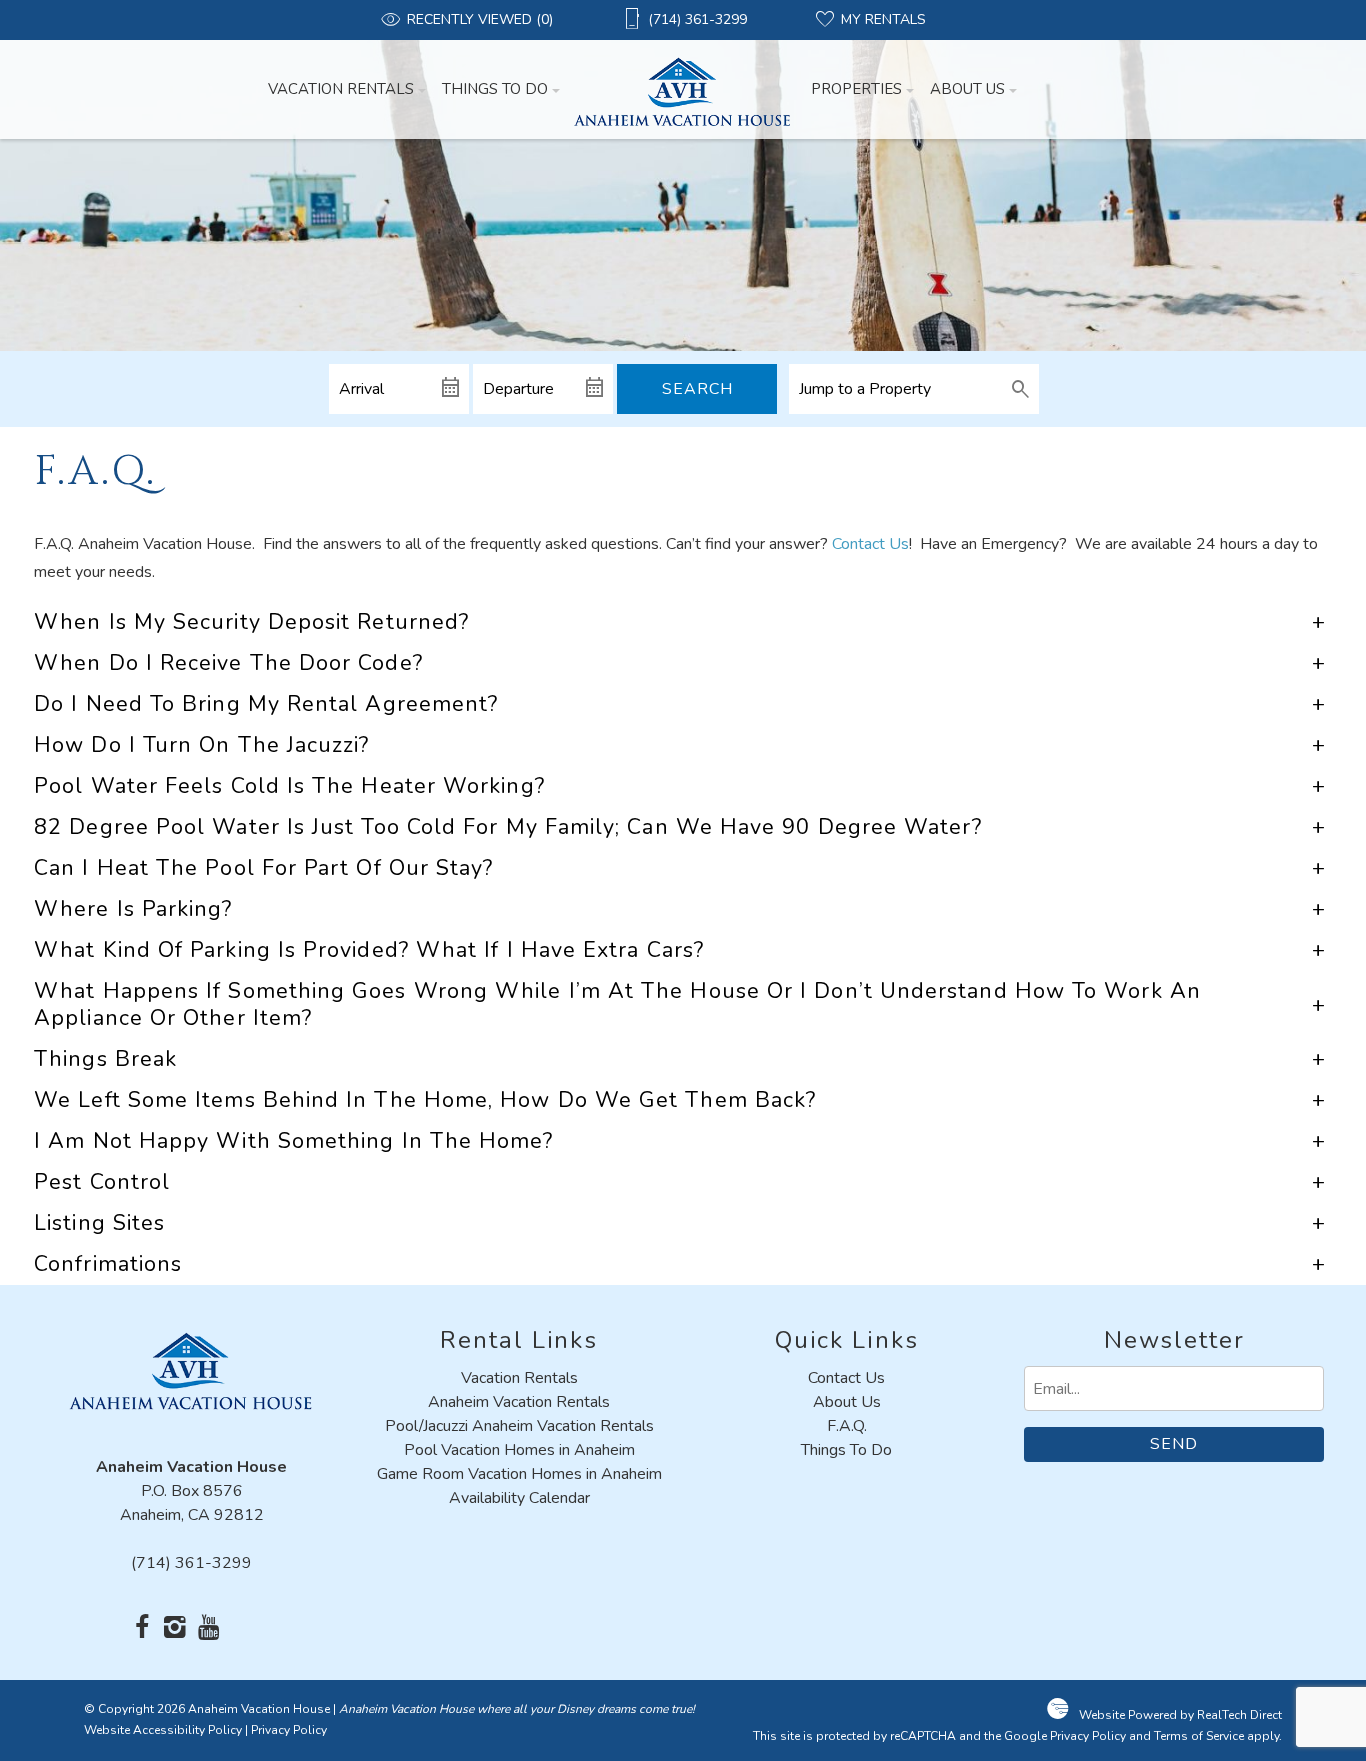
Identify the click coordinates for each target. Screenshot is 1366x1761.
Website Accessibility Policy (163, 1730)
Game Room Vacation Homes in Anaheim (519, 1474)
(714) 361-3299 (191, 1563)
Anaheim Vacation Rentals (519, 1402)
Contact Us (870, 544)
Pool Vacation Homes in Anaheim (519, 1450)
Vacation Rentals (341, 89)
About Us (967, 89)
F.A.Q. (847, 1426)
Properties (856, 89)
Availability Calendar (519, 1498)
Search (697, 389)
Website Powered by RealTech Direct (1180, 1715)
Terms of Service (1199, 1736)
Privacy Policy (289, 1730)
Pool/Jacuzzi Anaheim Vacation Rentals (519, 1426)
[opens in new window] (142, 1629)
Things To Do (495, 89)
